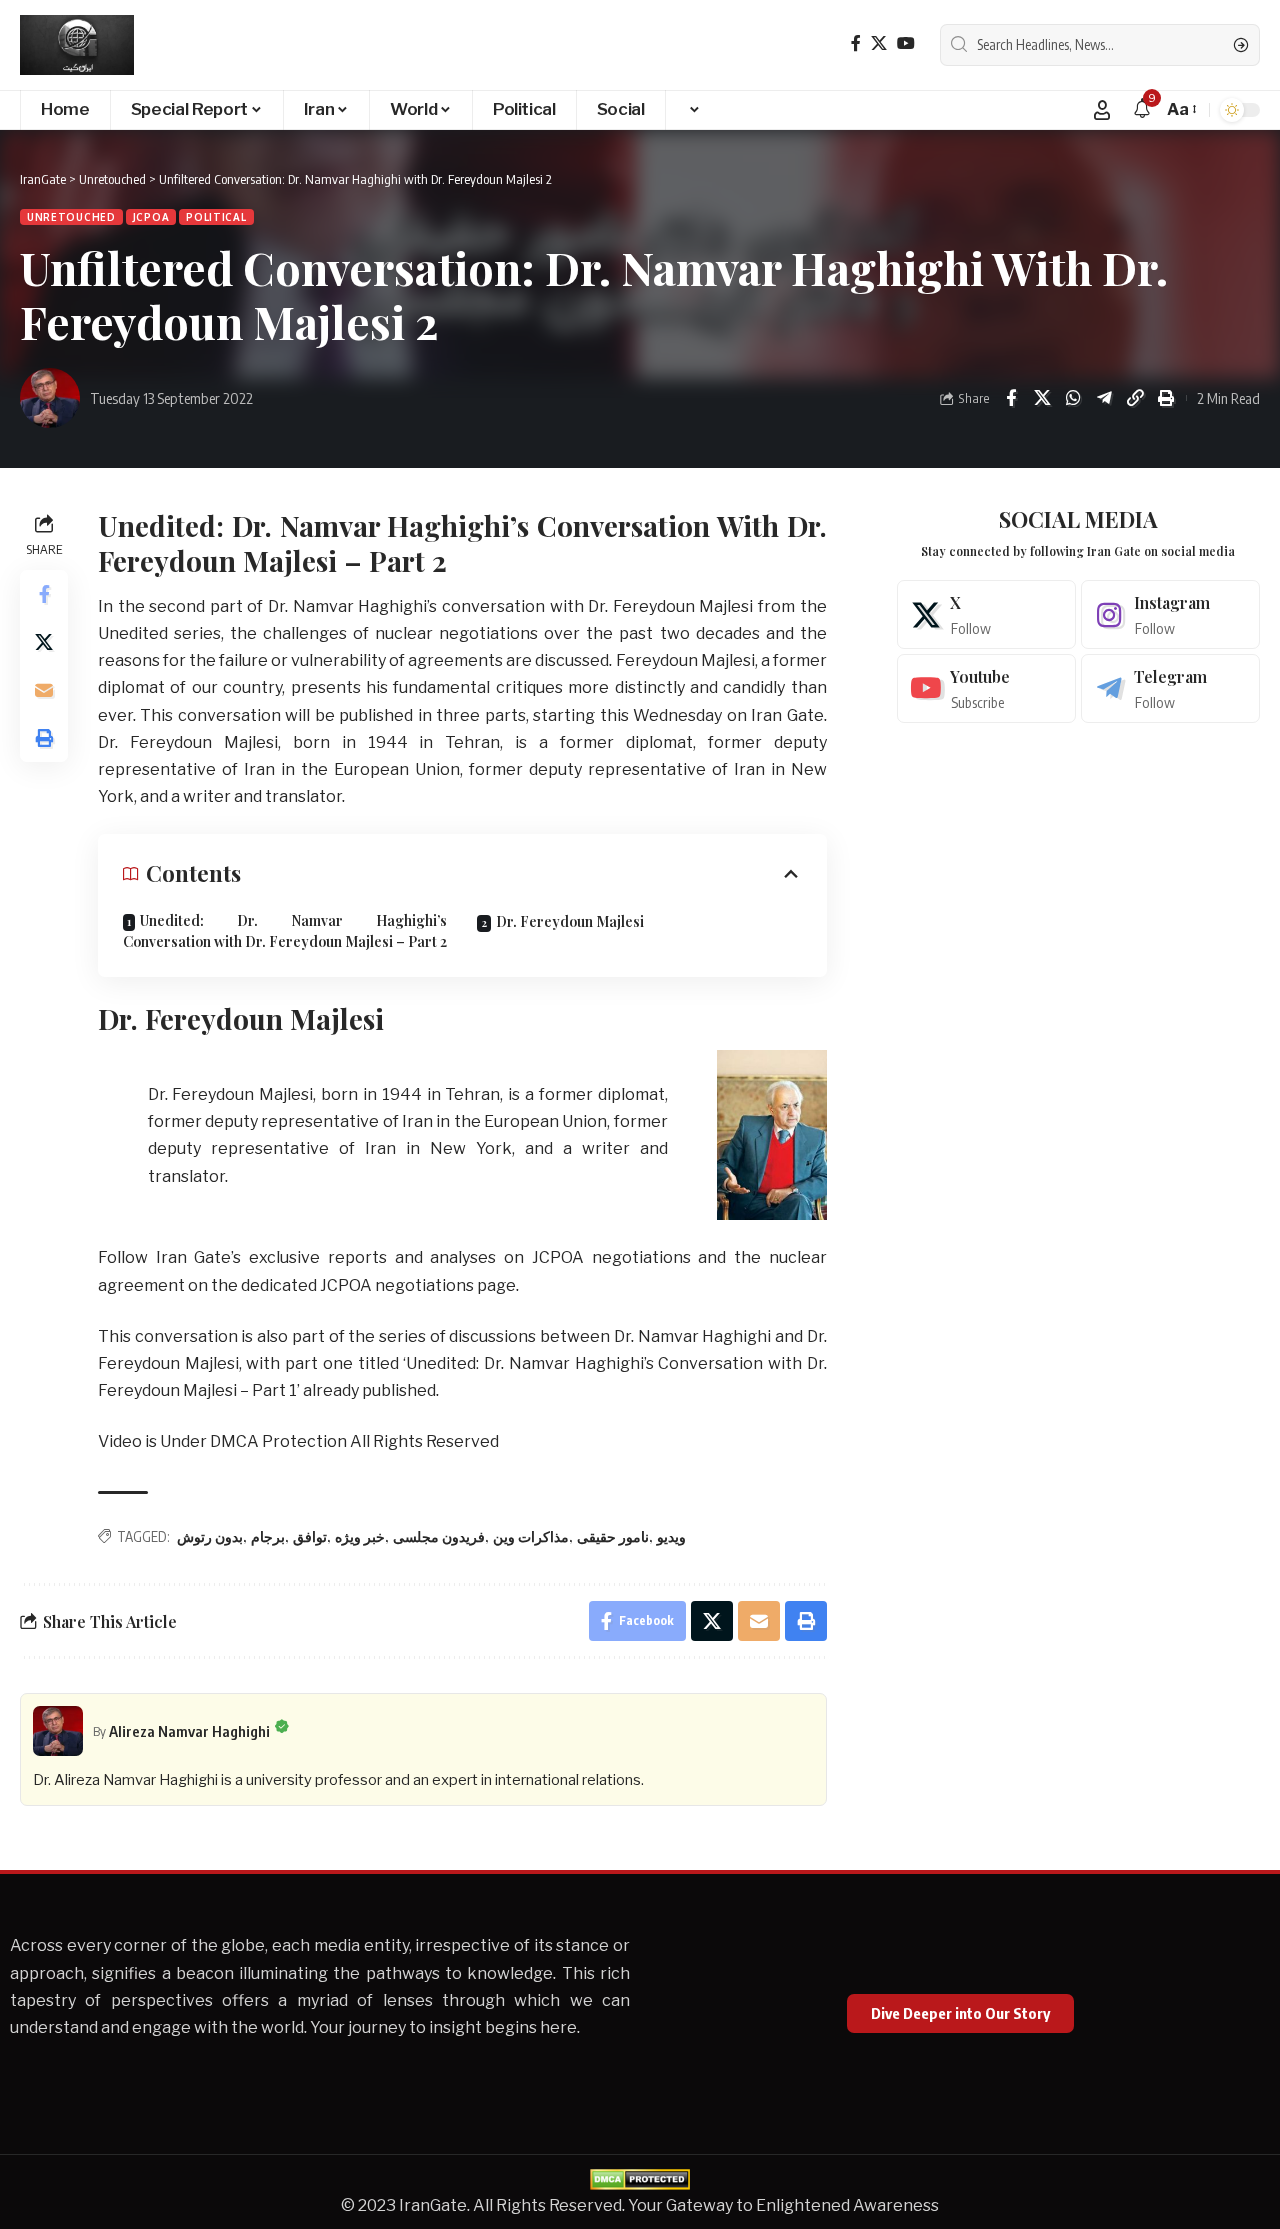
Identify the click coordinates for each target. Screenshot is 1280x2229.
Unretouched (71, 217)
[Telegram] (1170, 688)
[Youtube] (986, 688)
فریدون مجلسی (439, 1536)
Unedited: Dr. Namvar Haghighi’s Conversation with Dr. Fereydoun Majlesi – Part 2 (285, 931)
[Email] (44, 691)
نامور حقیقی (613, 1536)
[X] (879, 43)
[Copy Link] (1135, 398)
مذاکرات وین (531, 1536)
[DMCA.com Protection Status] (640, 2178)
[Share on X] (1042, 398)
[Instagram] (1170, 614)
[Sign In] (1102, 110)
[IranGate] (77, 45)
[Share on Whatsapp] (1073, 398)
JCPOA (151, 217)
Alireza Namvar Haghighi (189, 1731)
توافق (310, 1536)
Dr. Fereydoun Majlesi (570, 921)
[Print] (1166, 398)
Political (216, 217)
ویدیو (671, 1536)
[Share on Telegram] (1104, 398)
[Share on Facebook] (1011, 398)
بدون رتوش (210, 1536)
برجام (268, 1536)
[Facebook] (856, 43)
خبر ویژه (360, 1536)
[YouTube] (906, 43)
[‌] (693, 110)
